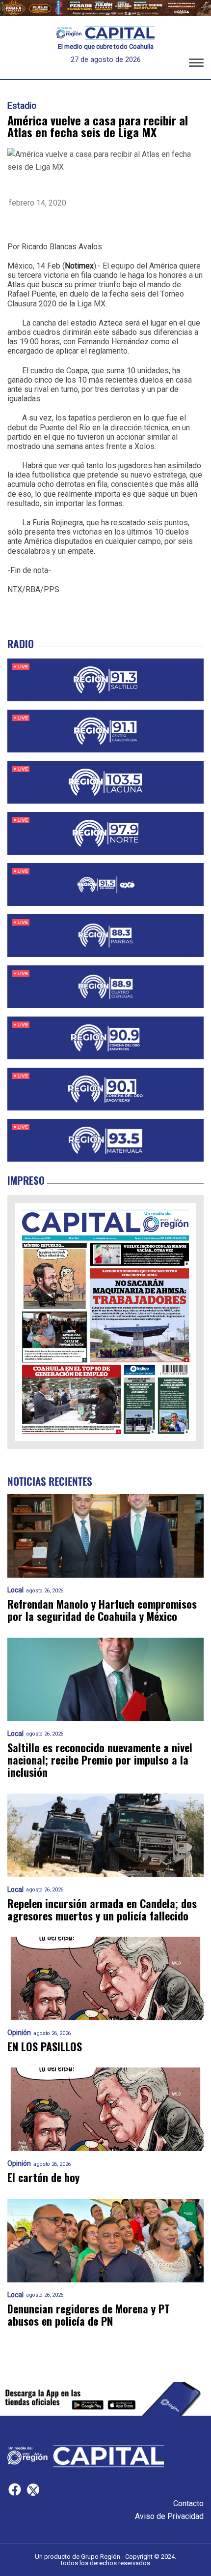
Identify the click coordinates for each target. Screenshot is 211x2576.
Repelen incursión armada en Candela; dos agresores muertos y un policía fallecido (102, 1910)
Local (15, 1590)
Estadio (22, 106)
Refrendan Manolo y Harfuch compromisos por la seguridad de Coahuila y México (102, 1610)
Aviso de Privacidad (169, 2516)
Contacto (188, 2503)
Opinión (19, 2033)
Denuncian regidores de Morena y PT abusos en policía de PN (89, 2315)
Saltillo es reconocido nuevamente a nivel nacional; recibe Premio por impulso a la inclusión (100, 1760)
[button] (196, 64)
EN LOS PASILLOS (45, 2047)
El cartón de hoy (43, 2177)
